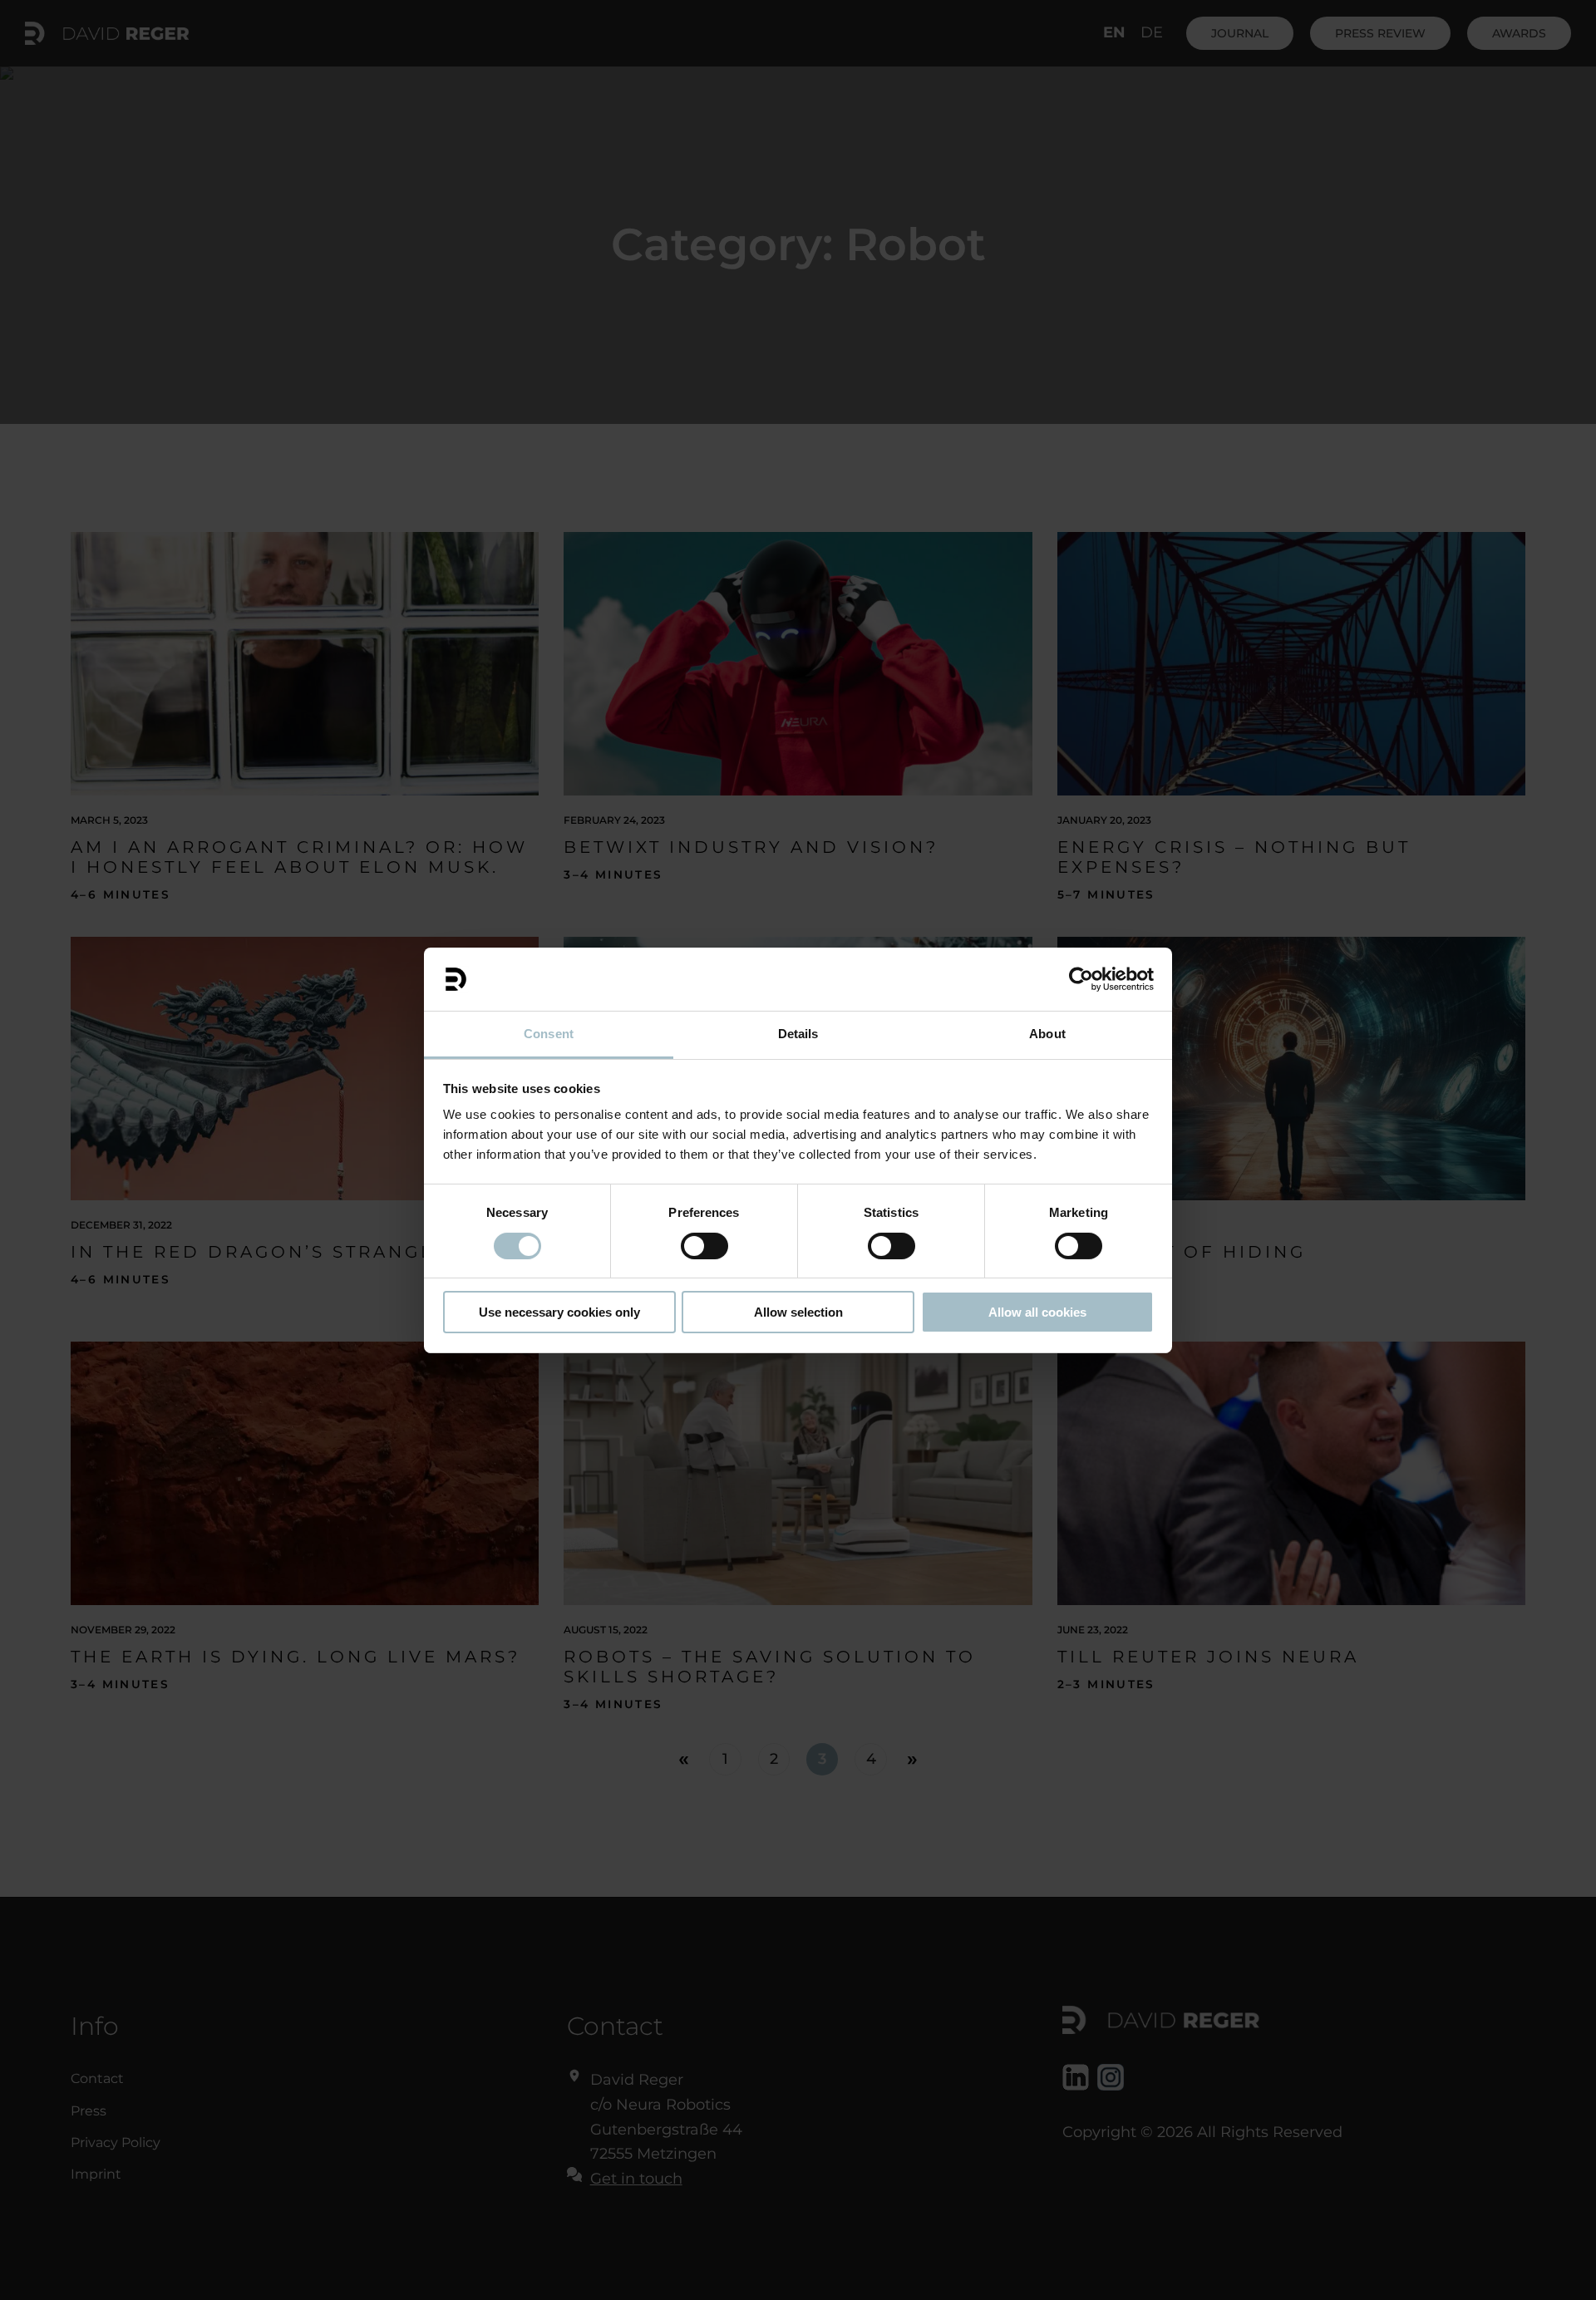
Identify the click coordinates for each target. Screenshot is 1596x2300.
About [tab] (1047, 1034)
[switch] (704, 1246)
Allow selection (798, 1312)
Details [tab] (798, 1034)
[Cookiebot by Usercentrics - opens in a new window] (1081, 979)
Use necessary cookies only (559, 1312)
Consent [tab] (549, 1034)
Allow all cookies (1037, 1312)
